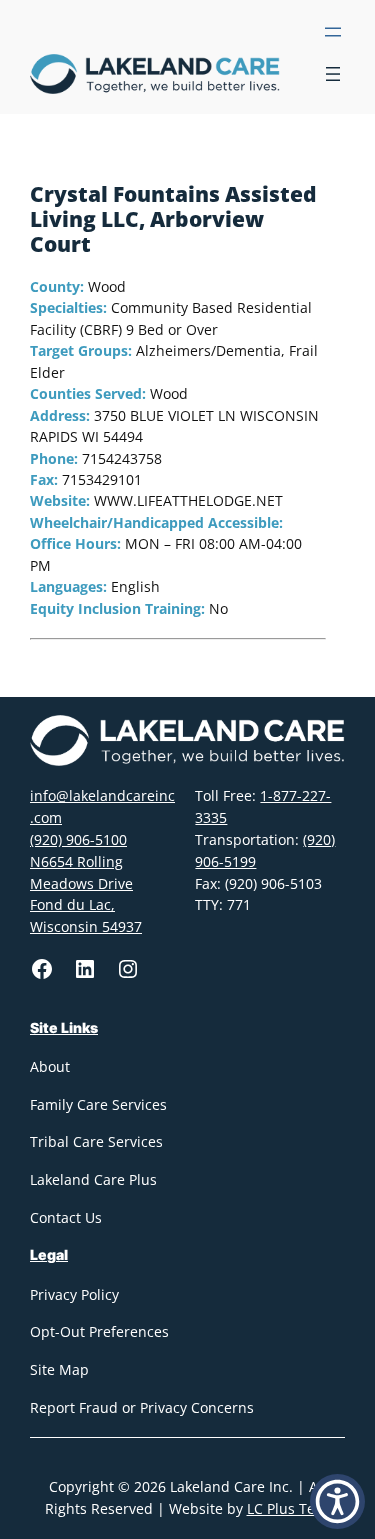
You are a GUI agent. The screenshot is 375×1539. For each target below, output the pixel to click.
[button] (337, 1501)
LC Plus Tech (289, 1508)
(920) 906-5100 (78, 839)
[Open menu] (333, 32)
